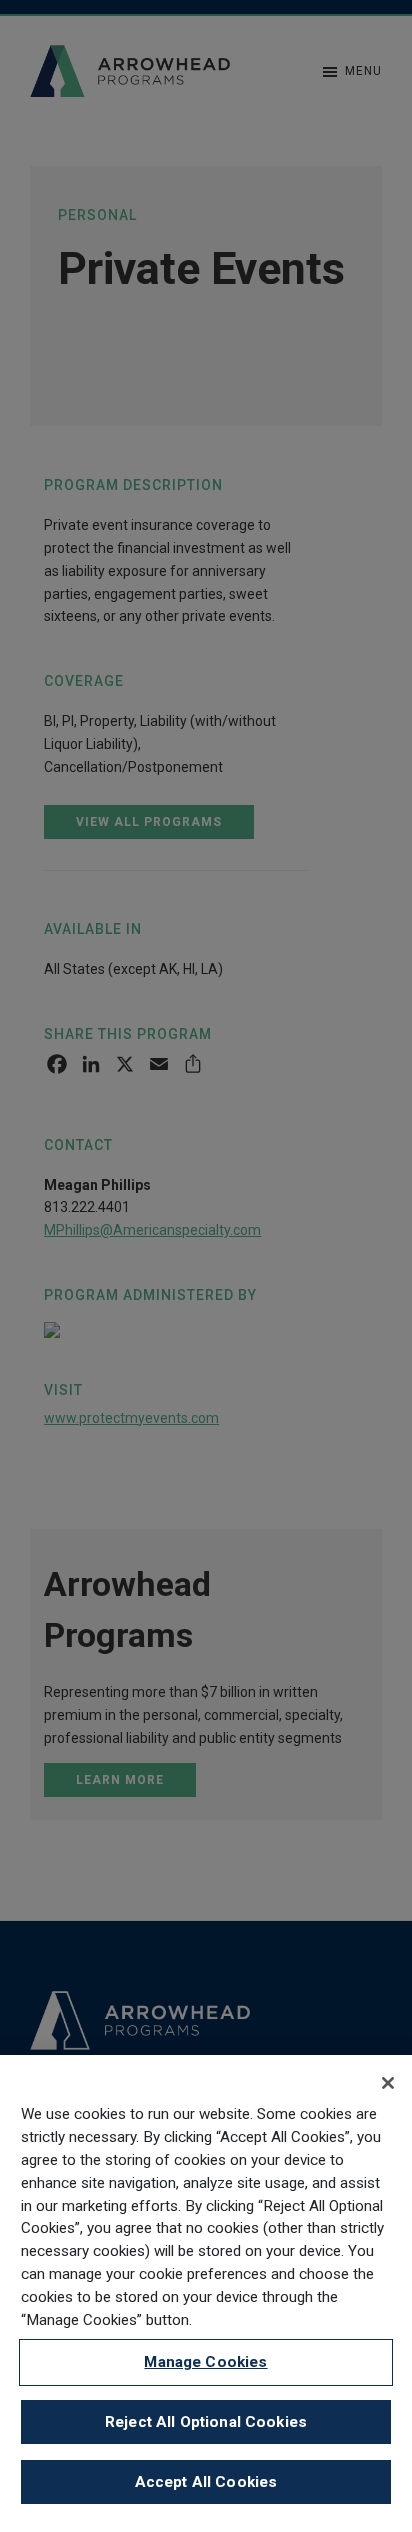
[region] (206, 2293)
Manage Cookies (205, 2362)
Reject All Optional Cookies (206, 2422)
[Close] (388, 2083)
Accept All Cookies (206, 2482)
